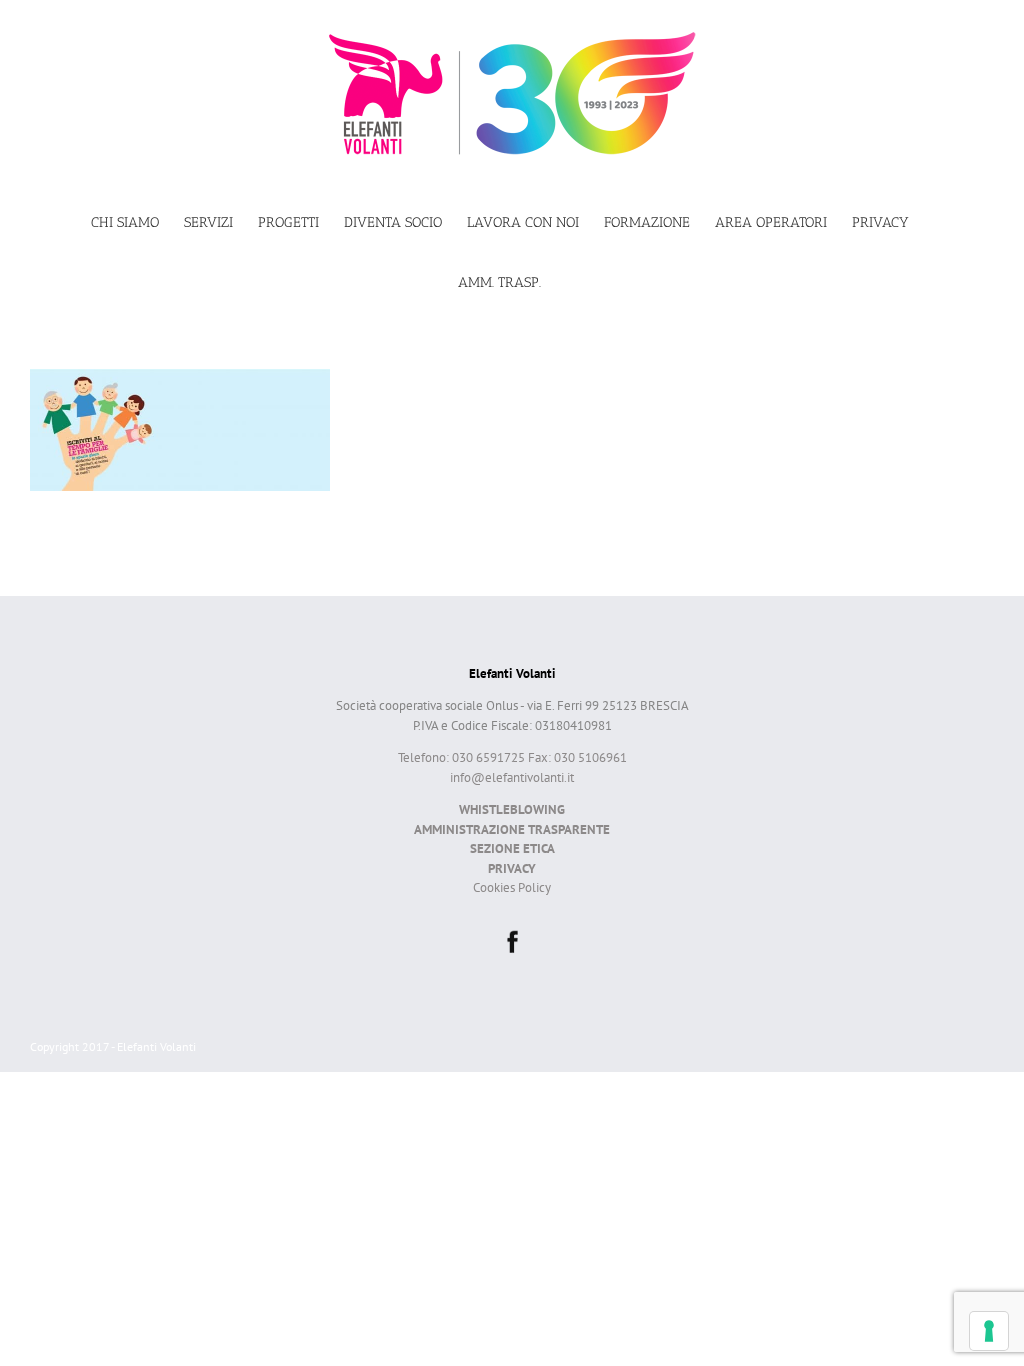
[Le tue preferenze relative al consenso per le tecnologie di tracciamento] (989, 1331)
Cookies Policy (512, 887)
